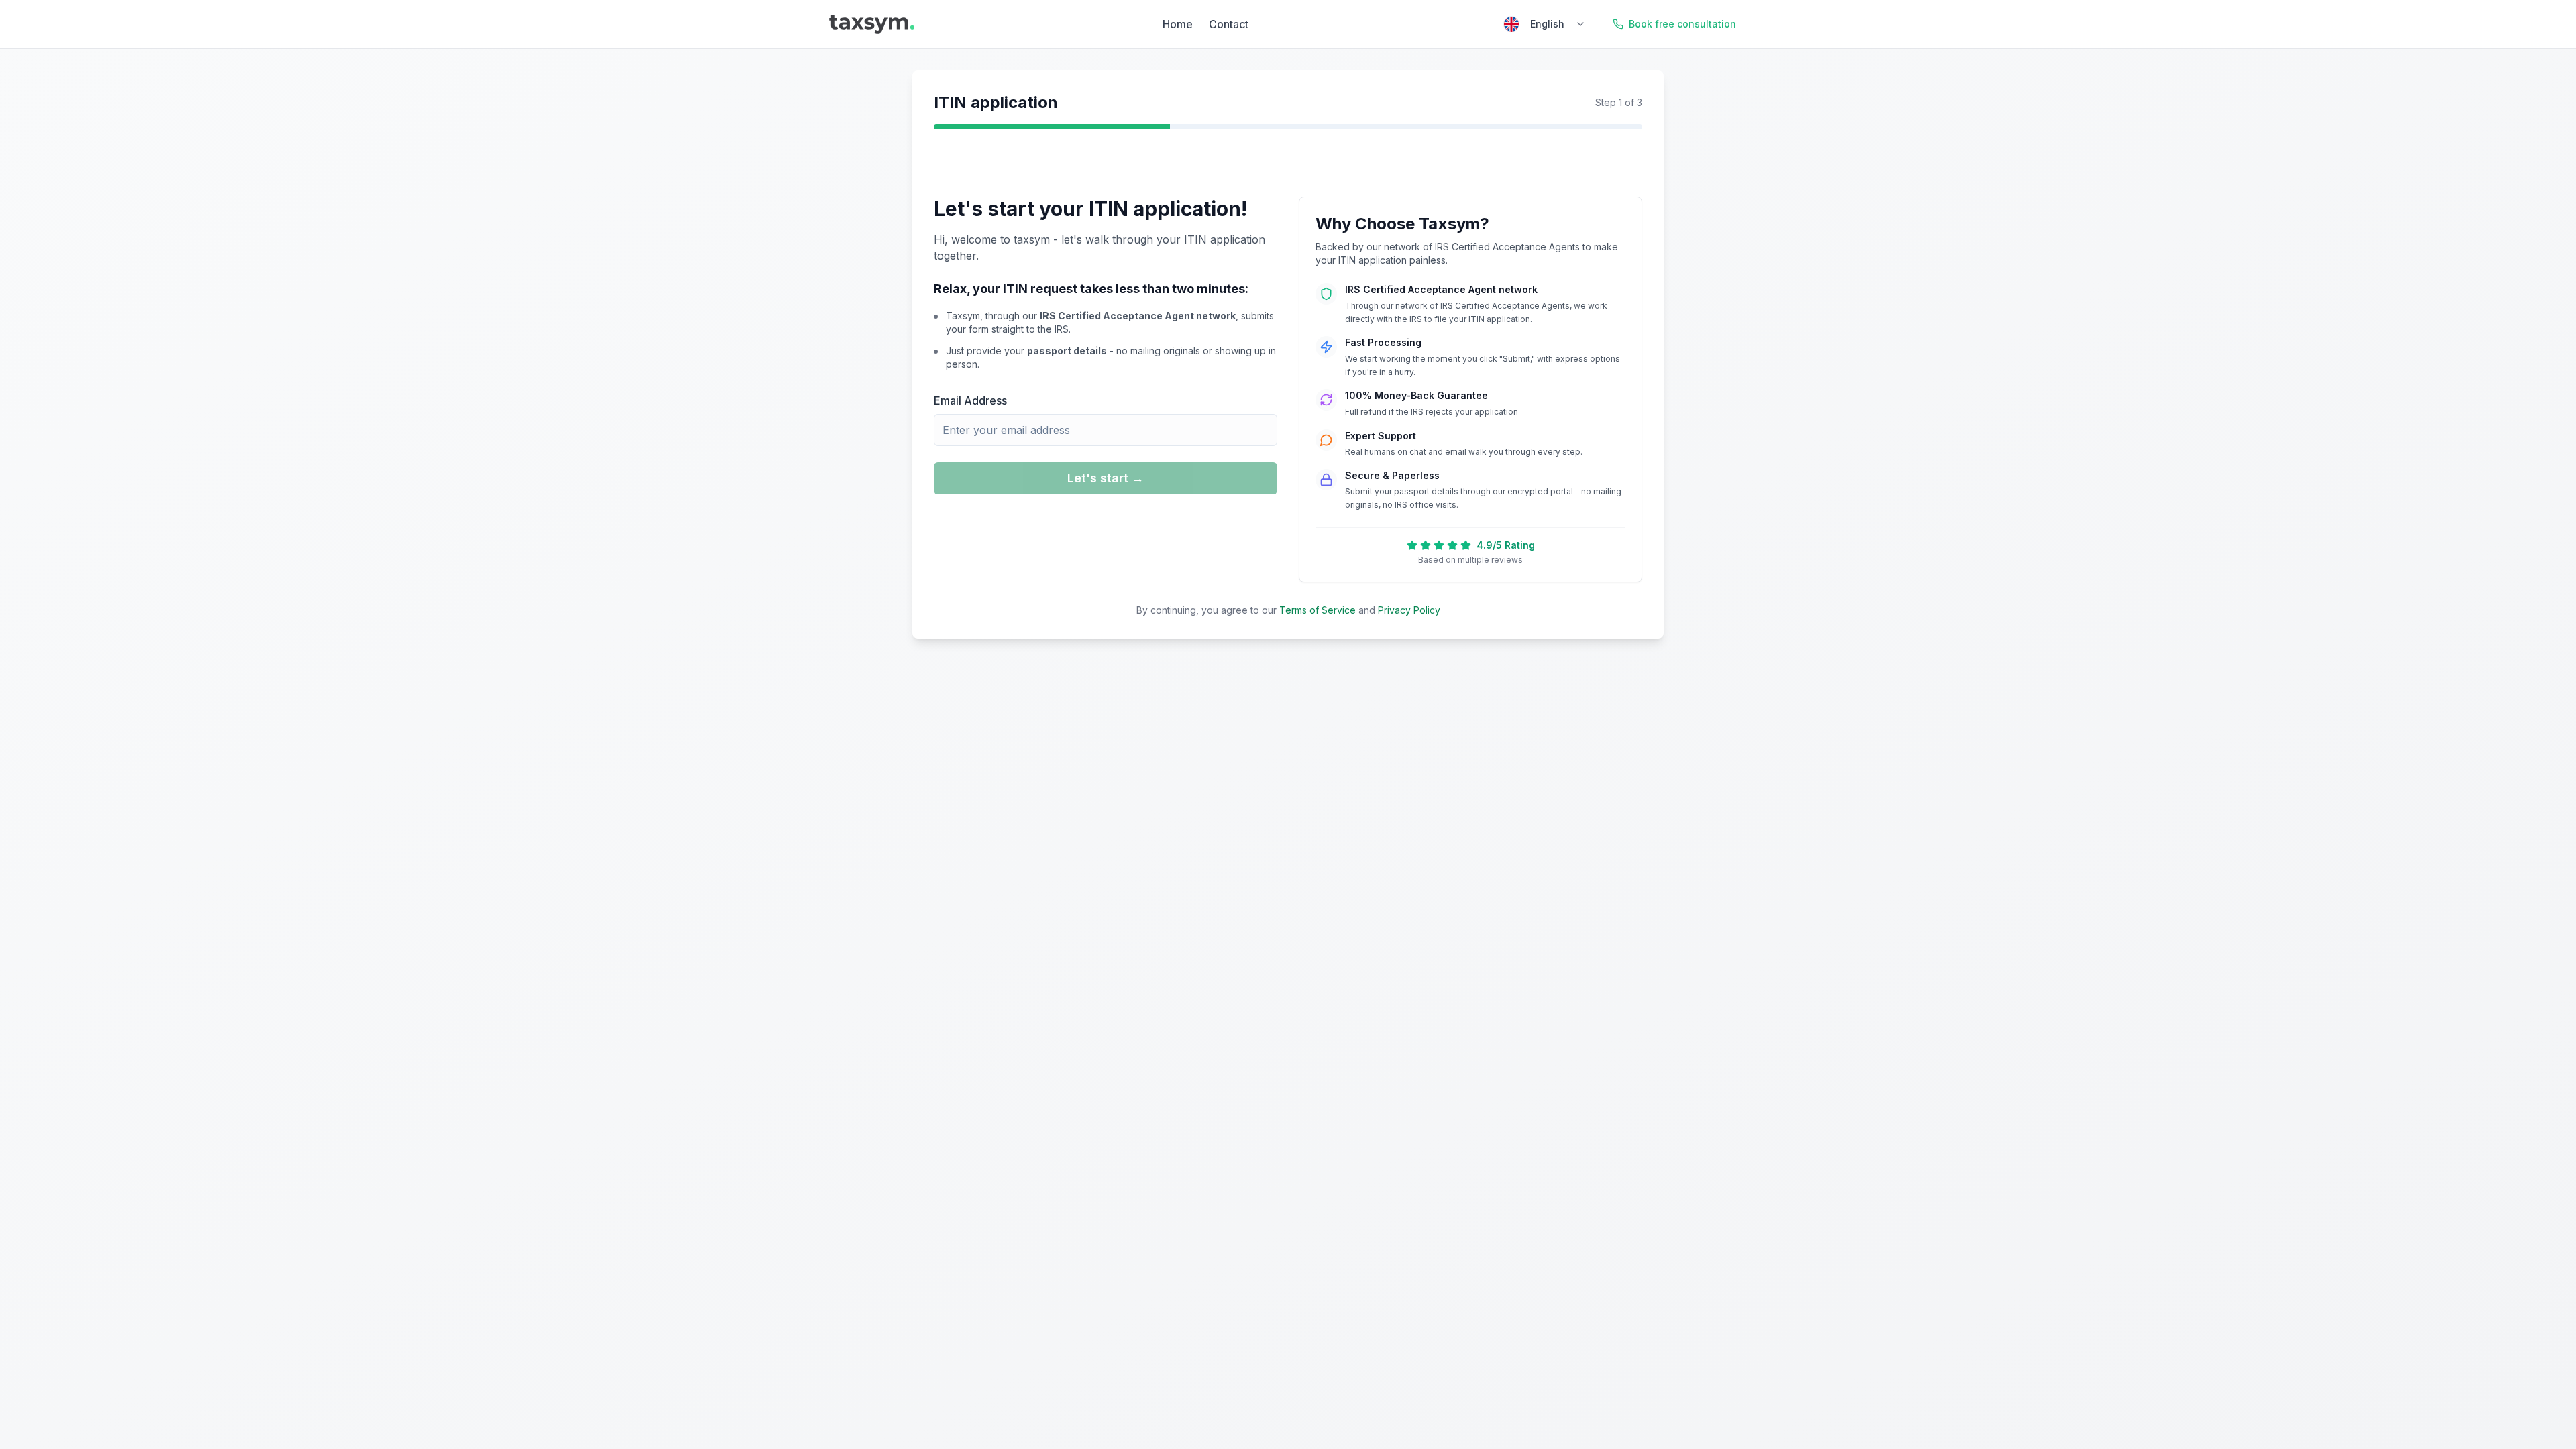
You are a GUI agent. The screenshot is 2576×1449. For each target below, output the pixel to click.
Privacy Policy (1409, 610)
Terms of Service (1318, 610)
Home (1178, 24)
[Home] (872, 24)
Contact (1229, 24)
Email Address (970, 400)
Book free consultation (1682, 24)
